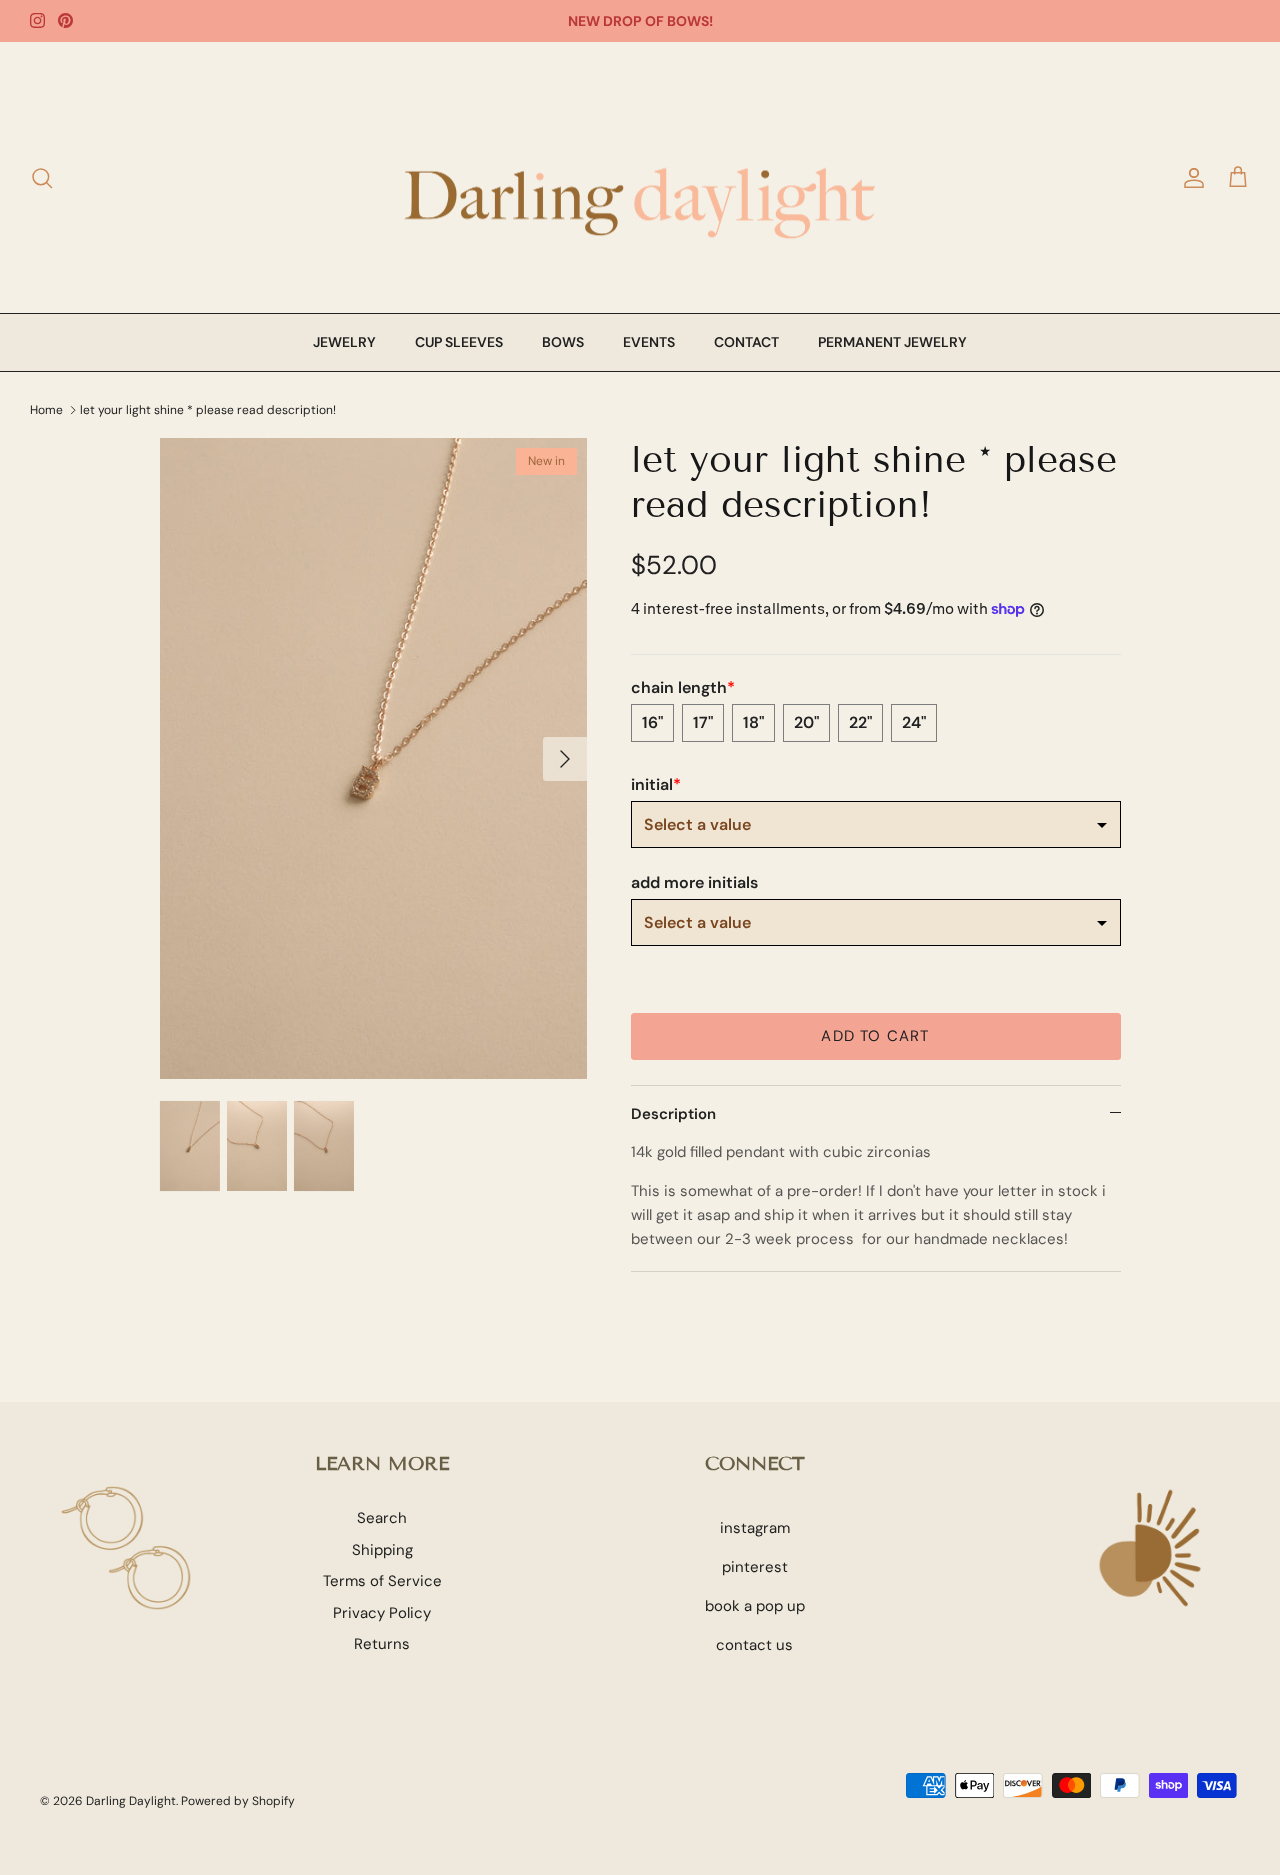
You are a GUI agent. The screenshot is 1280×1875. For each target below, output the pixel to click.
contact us (754, 1645)
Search (382, 1518)
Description (673, 1114)
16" (652, 722)
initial (656, 785)
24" (914, 722)
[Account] (1190, 178)
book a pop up (755, 1606)
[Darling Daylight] (640, 178)
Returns (382, 1644)
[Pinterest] (65, 20)
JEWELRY (344, 342)
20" (806, 722)
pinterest (755, 1567)
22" (860, 722)
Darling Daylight (131, 1801)
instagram (755, 1528)
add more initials (694, 883)
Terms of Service (382, 1581)
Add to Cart (875, 1036)
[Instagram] (37, 20)
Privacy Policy (382, 1613)
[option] (373, 758)
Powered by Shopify (238, 1801)
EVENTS (649, 342)
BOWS (563, 342)
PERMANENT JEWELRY (892, 342)
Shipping (382, 1550)
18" (753, 722)
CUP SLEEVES (459, 342)
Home (46, 409)
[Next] (565, 759)
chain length (683, 688)
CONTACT (746, 342)
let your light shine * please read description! (208, 409)
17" (703, 722)
